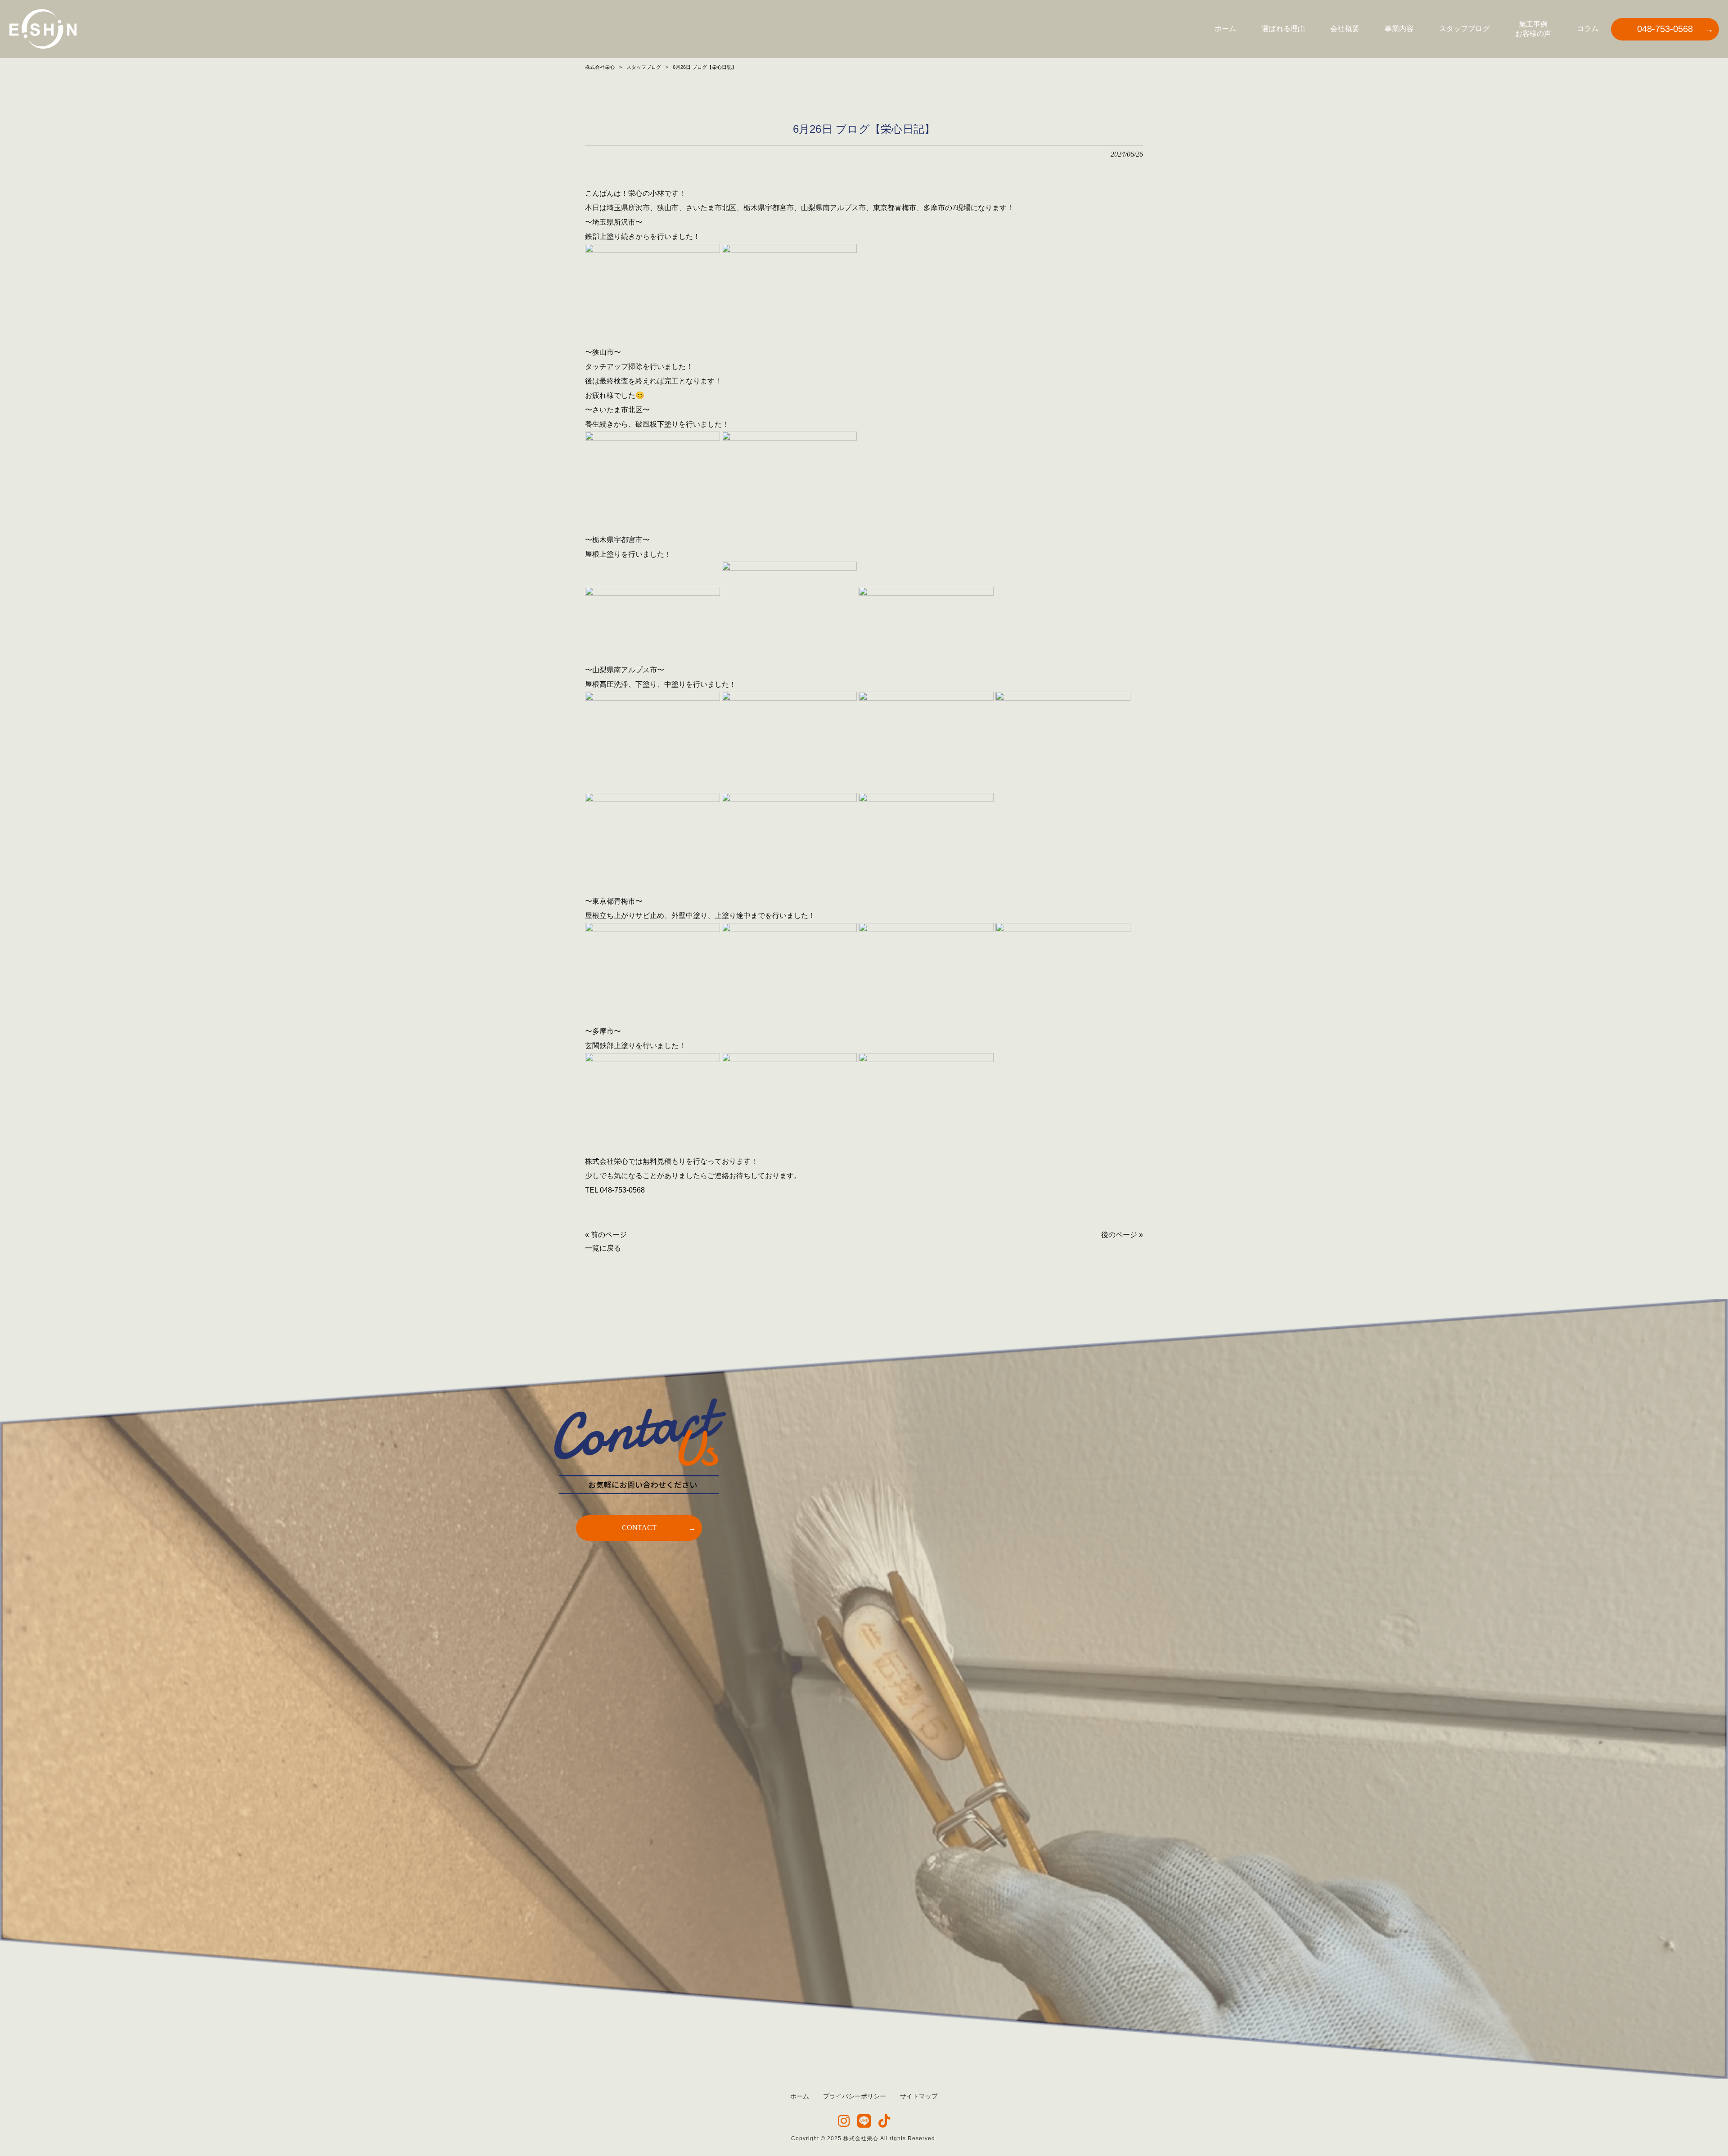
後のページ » (1122, 1235)
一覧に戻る (603, 1248)
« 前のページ (606, 1235)
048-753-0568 (622, 1190)
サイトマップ (919, 2096)
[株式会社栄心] (43, 29)
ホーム (800, 2096)
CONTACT (639, 1528)
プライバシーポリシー (855, 2096)
